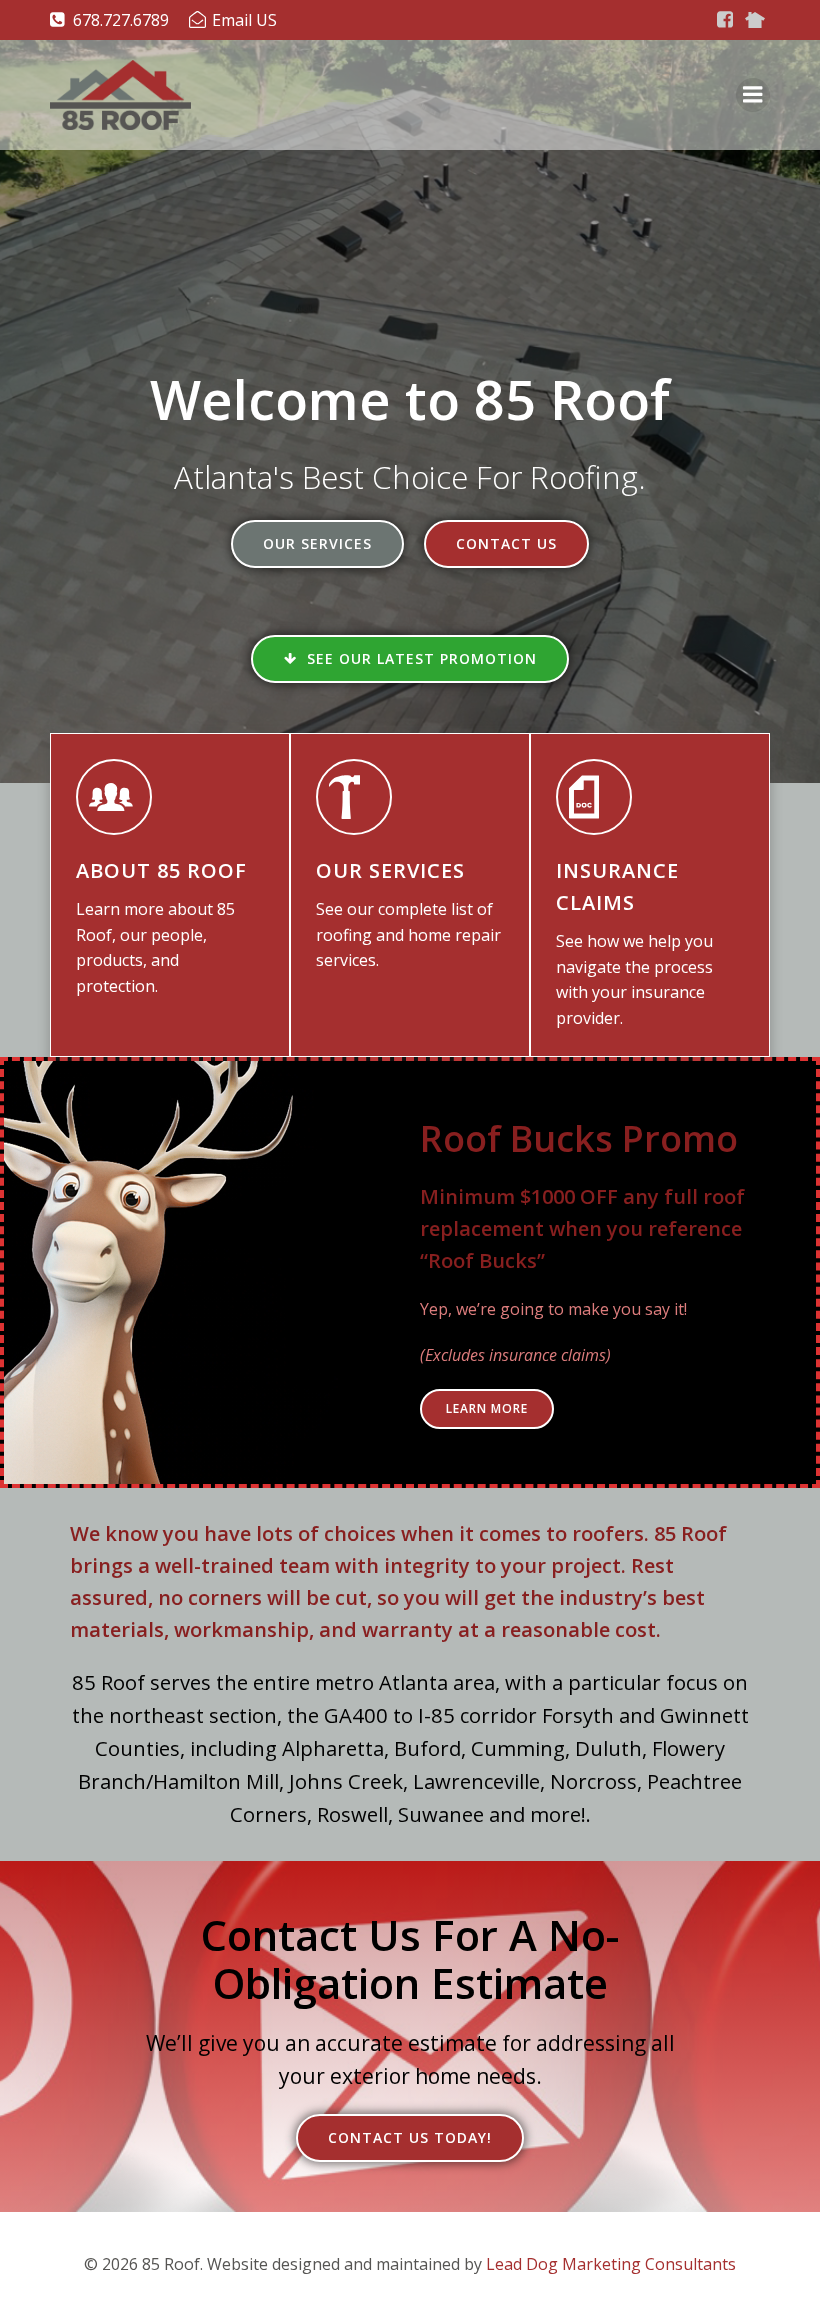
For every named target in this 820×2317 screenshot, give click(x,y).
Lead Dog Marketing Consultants (611, 2264)
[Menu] (753, 95)
